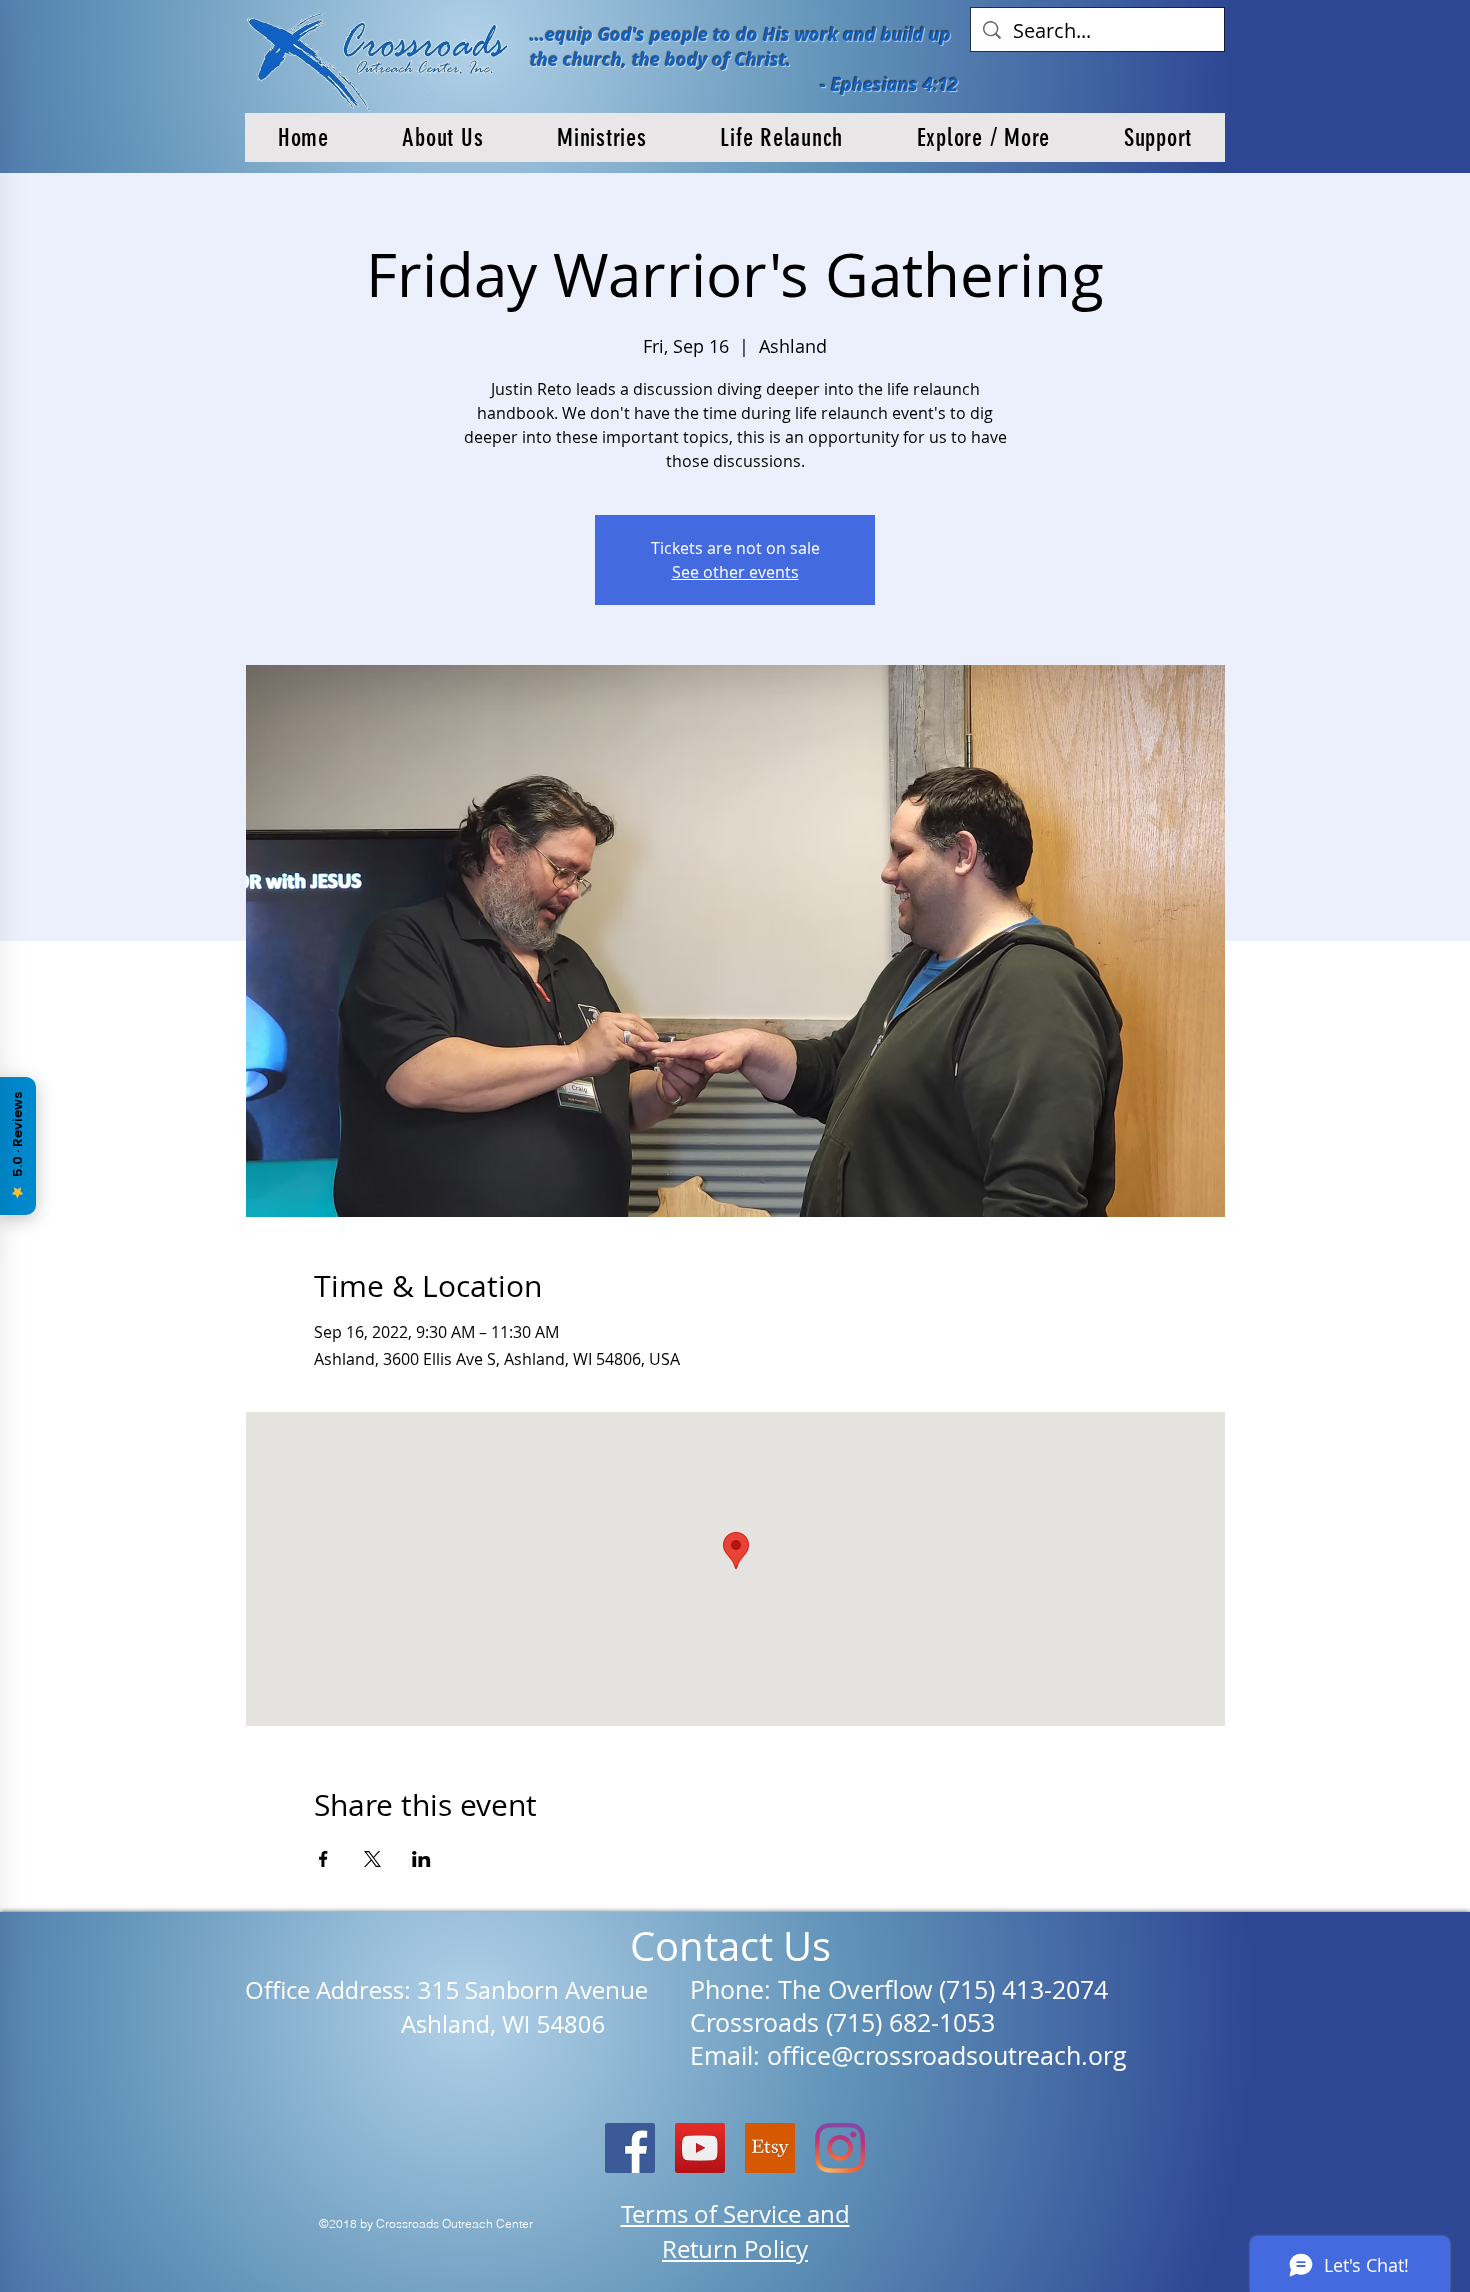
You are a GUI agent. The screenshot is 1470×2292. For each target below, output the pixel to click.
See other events (735, 572)
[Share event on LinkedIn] (421, 1859)
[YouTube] (700, 2148)
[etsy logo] (770, 2148)
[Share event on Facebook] (323, 1859)
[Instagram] (840, 2148)
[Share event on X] (372, 1859)
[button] (443, 137)
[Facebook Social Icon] (630, 2148)
